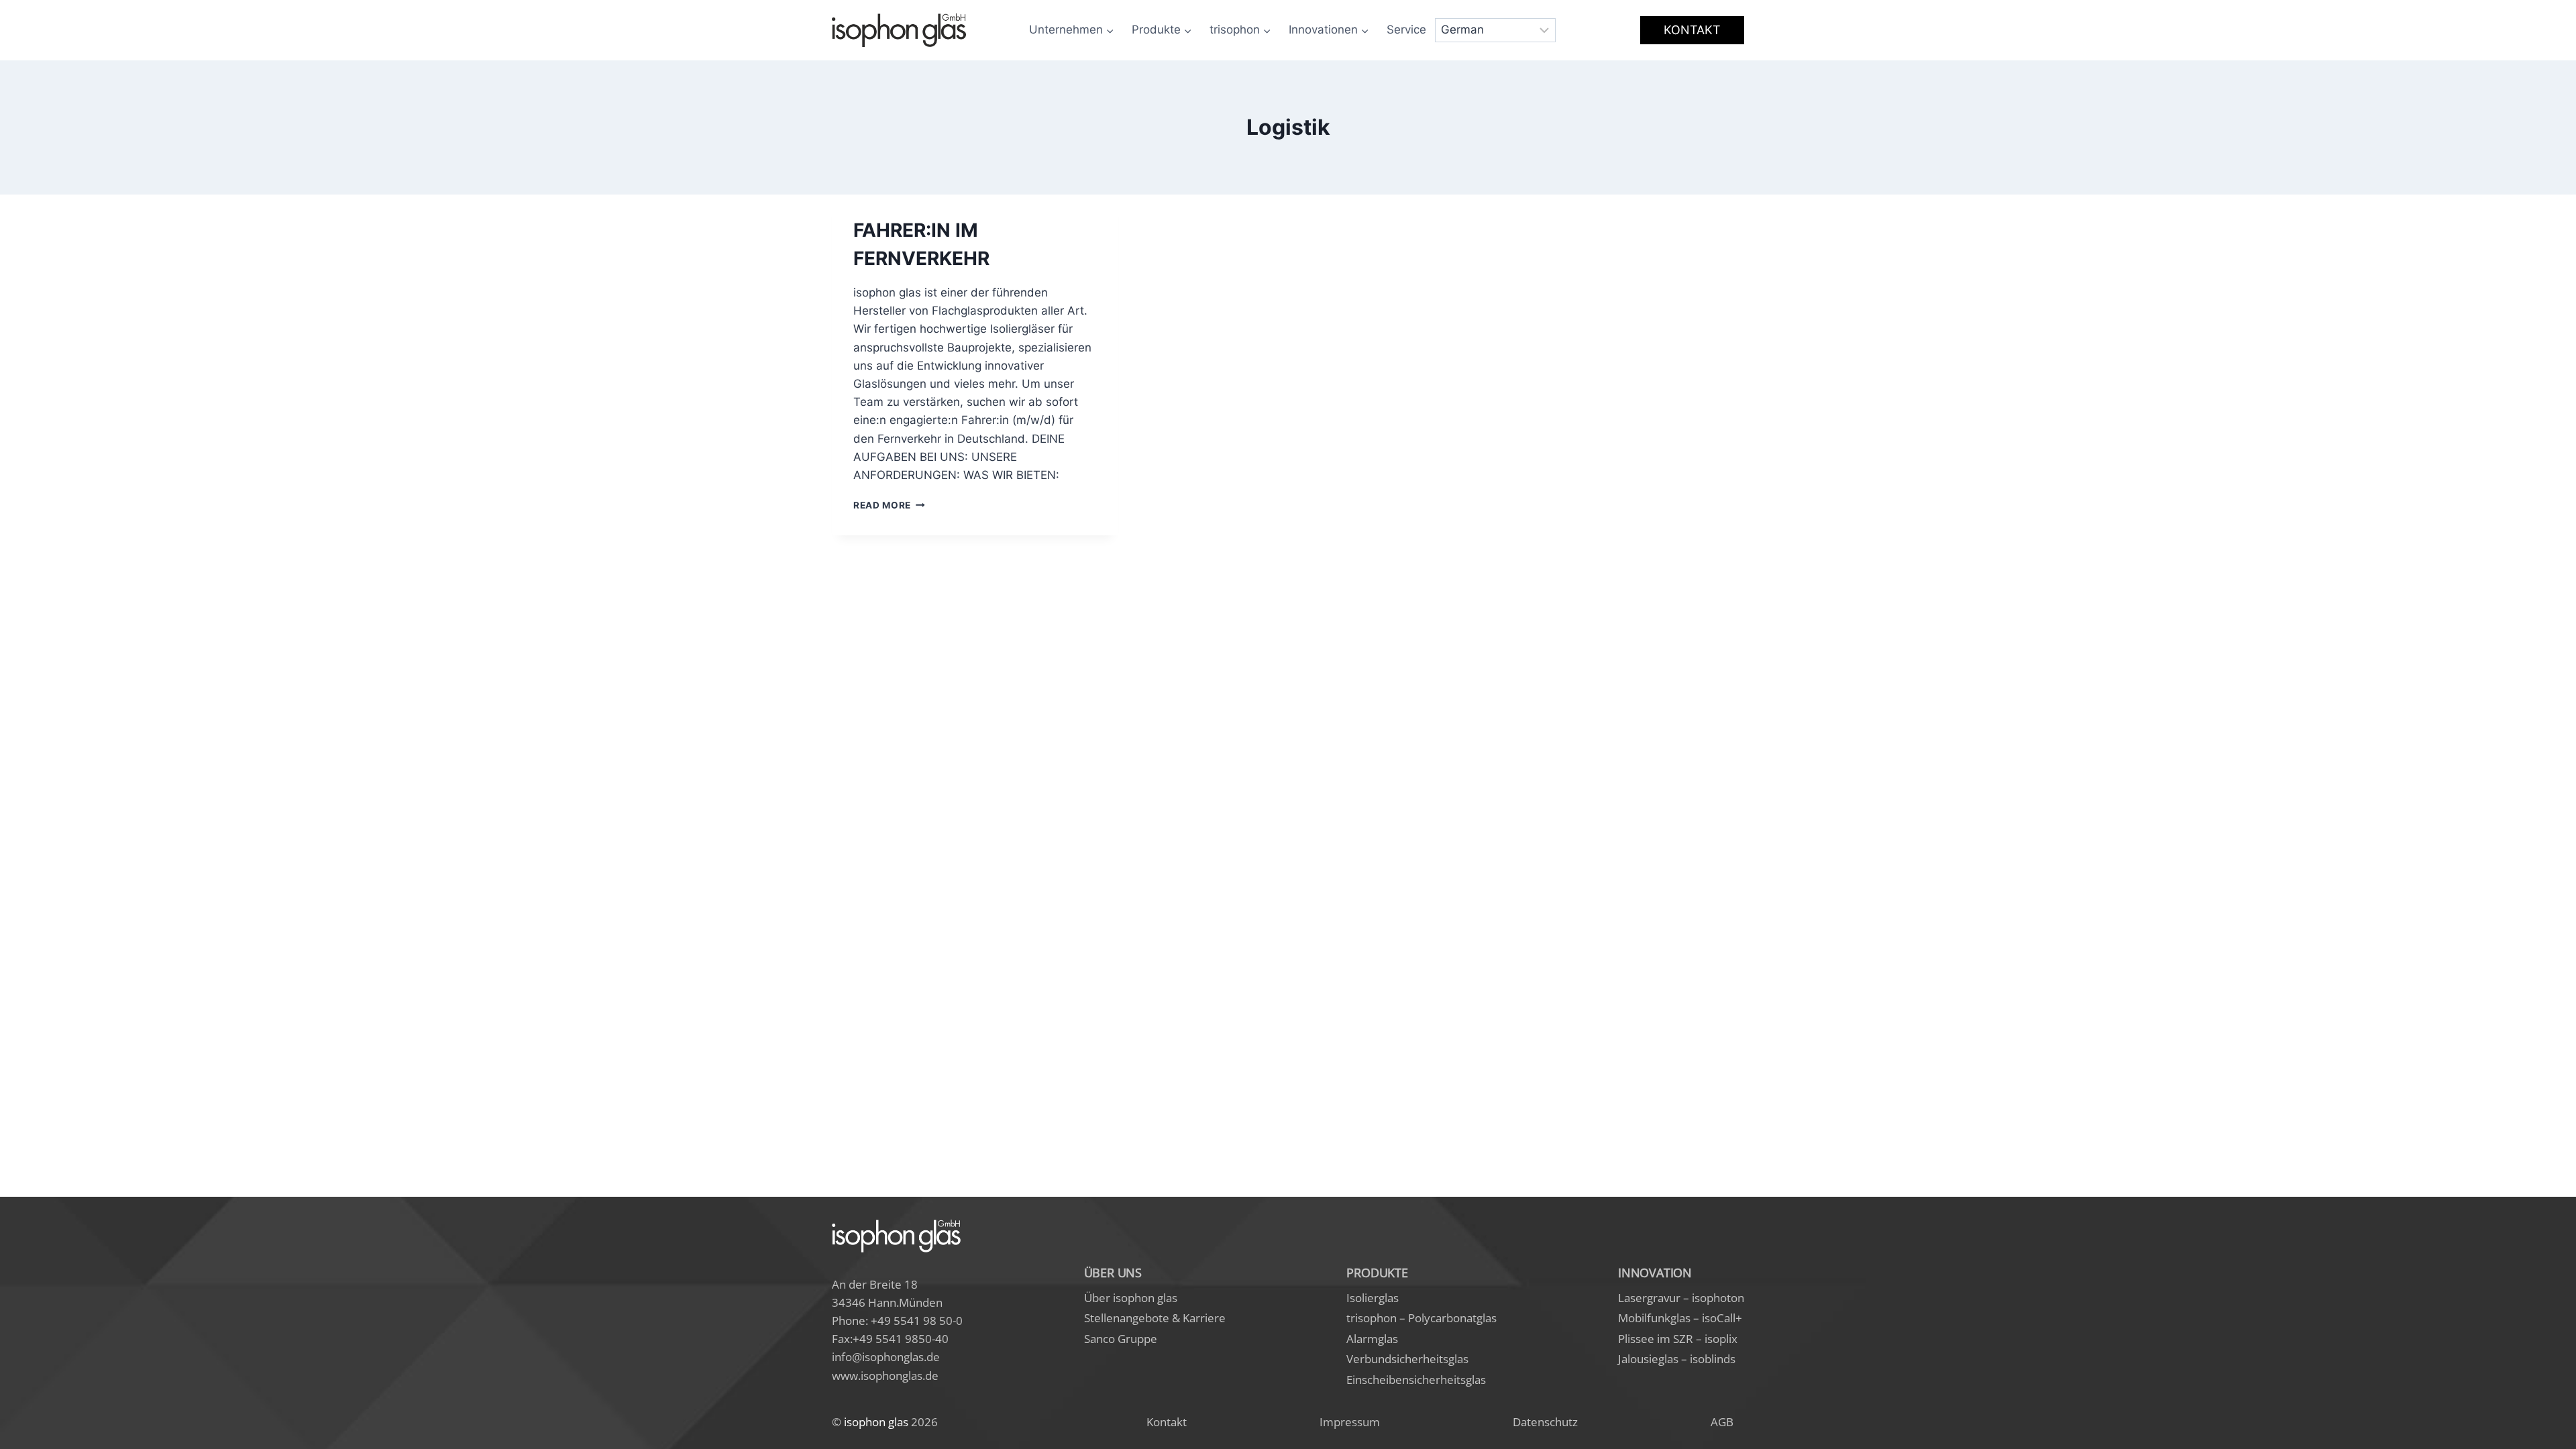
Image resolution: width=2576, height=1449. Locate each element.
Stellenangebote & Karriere (1155, 1318)
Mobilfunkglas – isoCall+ (1680, 1318)
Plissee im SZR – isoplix (1678, 1339)
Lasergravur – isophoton (1681, 1298)
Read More (889, 505)
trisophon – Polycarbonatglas (1421, 1318)
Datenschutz (1545, 1422)
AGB (1722, 1422)
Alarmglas (1372, 1339)
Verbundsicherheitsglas (1407, 1359)
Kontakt (1167, 1422)
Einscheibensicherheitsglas (1416, 1380)
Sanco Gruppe (1121, 1339)
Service (1406, 30)
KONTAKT (1692, 30)
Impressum (1350, 1422)
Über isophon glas (1131, 1298)
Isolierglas (1373, 1298)
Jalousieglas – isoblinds (1677, 1359)
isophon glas (876, 1422)
